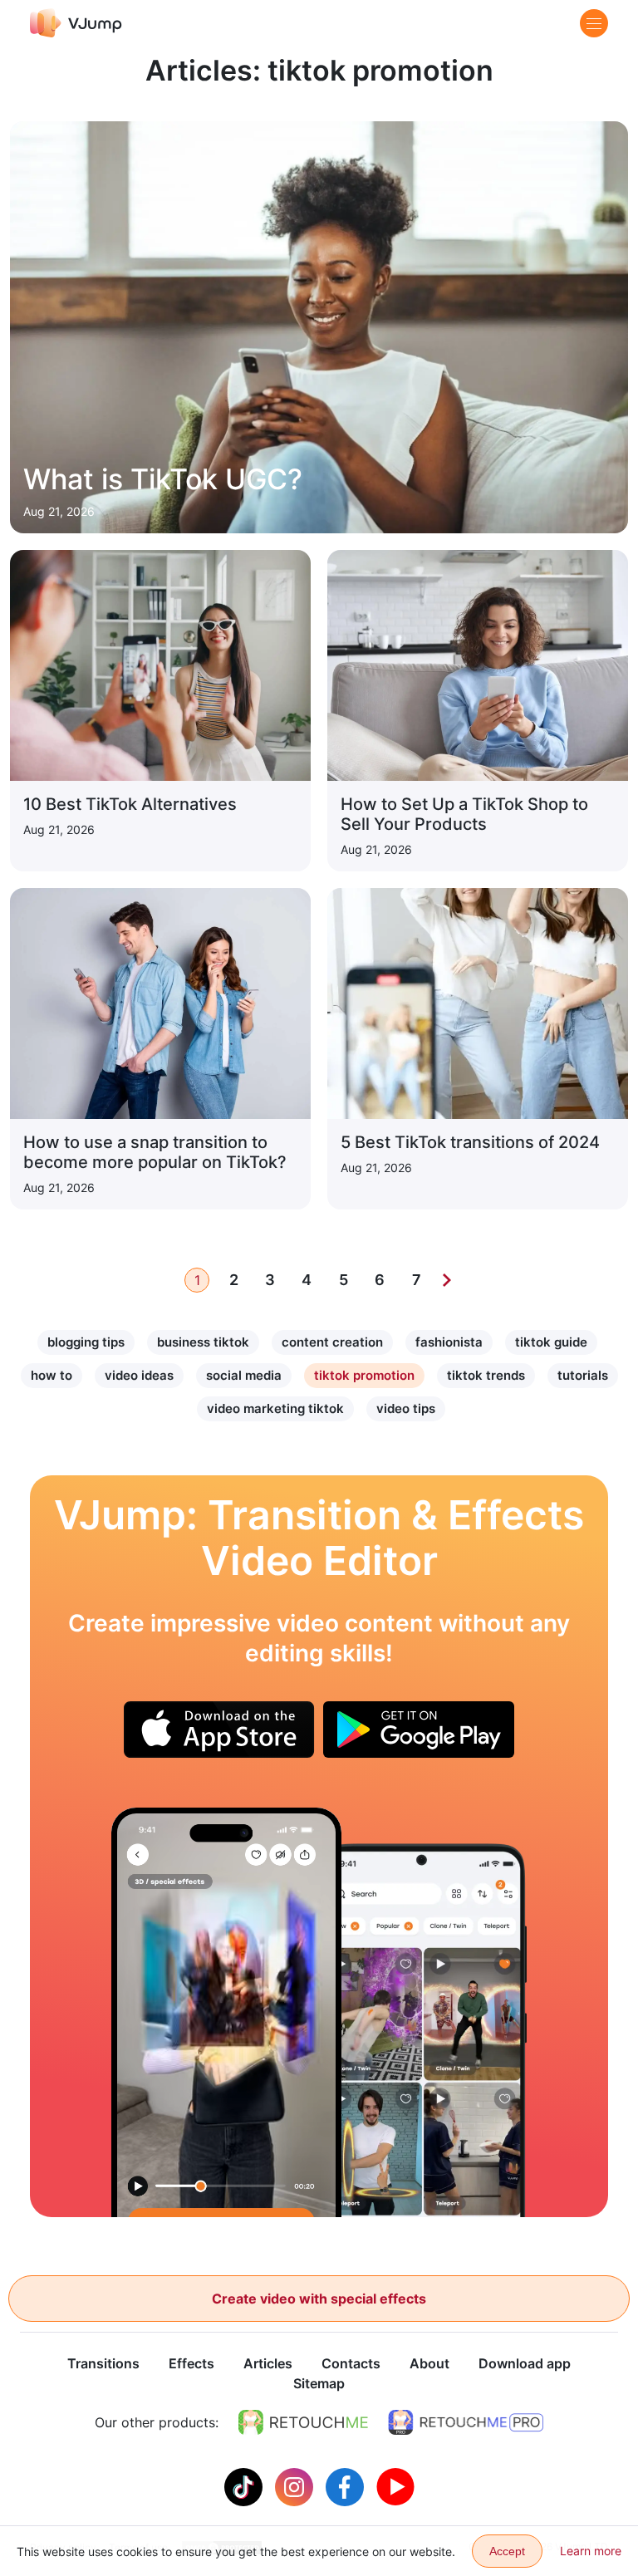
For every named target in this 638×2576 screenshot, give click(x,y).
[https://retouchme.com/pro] (466, 2422)
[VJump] (76, 23)
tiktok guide (551, 1342)
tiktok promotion (364, 1375)
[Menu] (594, 23)
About (429, 2363)
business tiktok (203, 1342)
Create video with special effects (319, 2299)
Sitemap (319, 2383)
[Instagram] (296, 2485)
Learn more (591, 2551)
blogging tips (86, 1342)
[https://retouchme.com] (303, 2422)
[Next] (447, 1280)
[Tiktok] (245, 2485)
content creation (332, 1342)
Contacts (351, 2363)
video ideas (139, 1375)
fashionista (449, 1342)
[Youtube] (395, 2485)
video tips (406, 1408)
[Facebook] (347, 2485)
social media (244, 1375)
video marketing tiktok (275, 1408)
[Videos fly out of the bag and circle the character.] (226, 2012)
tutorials (583, 1375)
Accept (507, 2551)
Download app (525, 2363)
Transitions (103, 2363)
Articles (268, 2363)
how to (52, 1375)
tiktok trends (486, 1375)
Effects (191, 2363)
